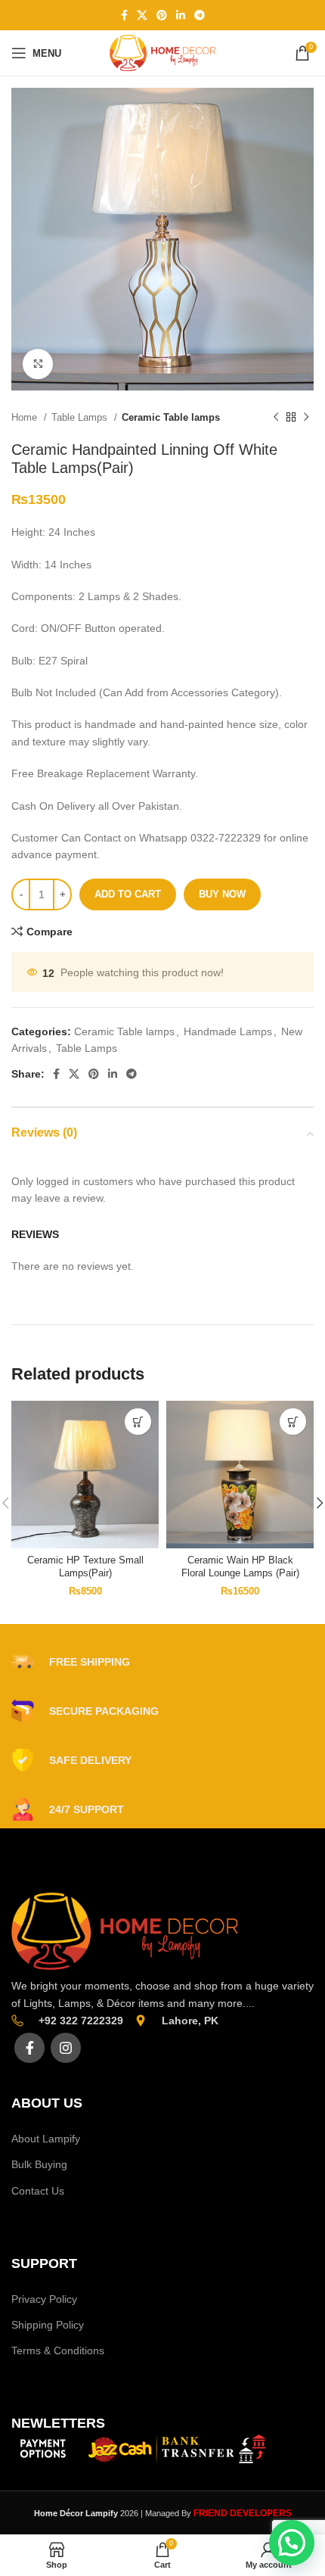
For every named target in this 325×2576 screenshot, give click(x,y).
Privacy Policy (44, 2299)
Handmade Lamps (228, 1031)
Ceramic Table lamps (171, 417)
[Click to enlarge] (38, 364)
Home (26, 417)
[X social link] (142, 15)
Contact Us (38, 2191)
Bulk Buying (39, 2164)
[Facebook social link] (124, 15)
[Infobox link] (71, 1662)
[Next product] (306, 418)
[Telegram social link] (200, 15)
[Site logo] (162, 52)
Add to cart (128, 894)
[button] (138, 1422)
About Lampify (46, 2139)
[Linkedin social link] (181, 15)
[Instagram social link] (66, 2048)
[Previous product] (276, 418)
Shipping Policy (48, 2325)
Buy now (222, 894)
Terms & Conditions (58, 2350)
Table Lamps (81, 417)
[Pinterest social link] (162, 15)
